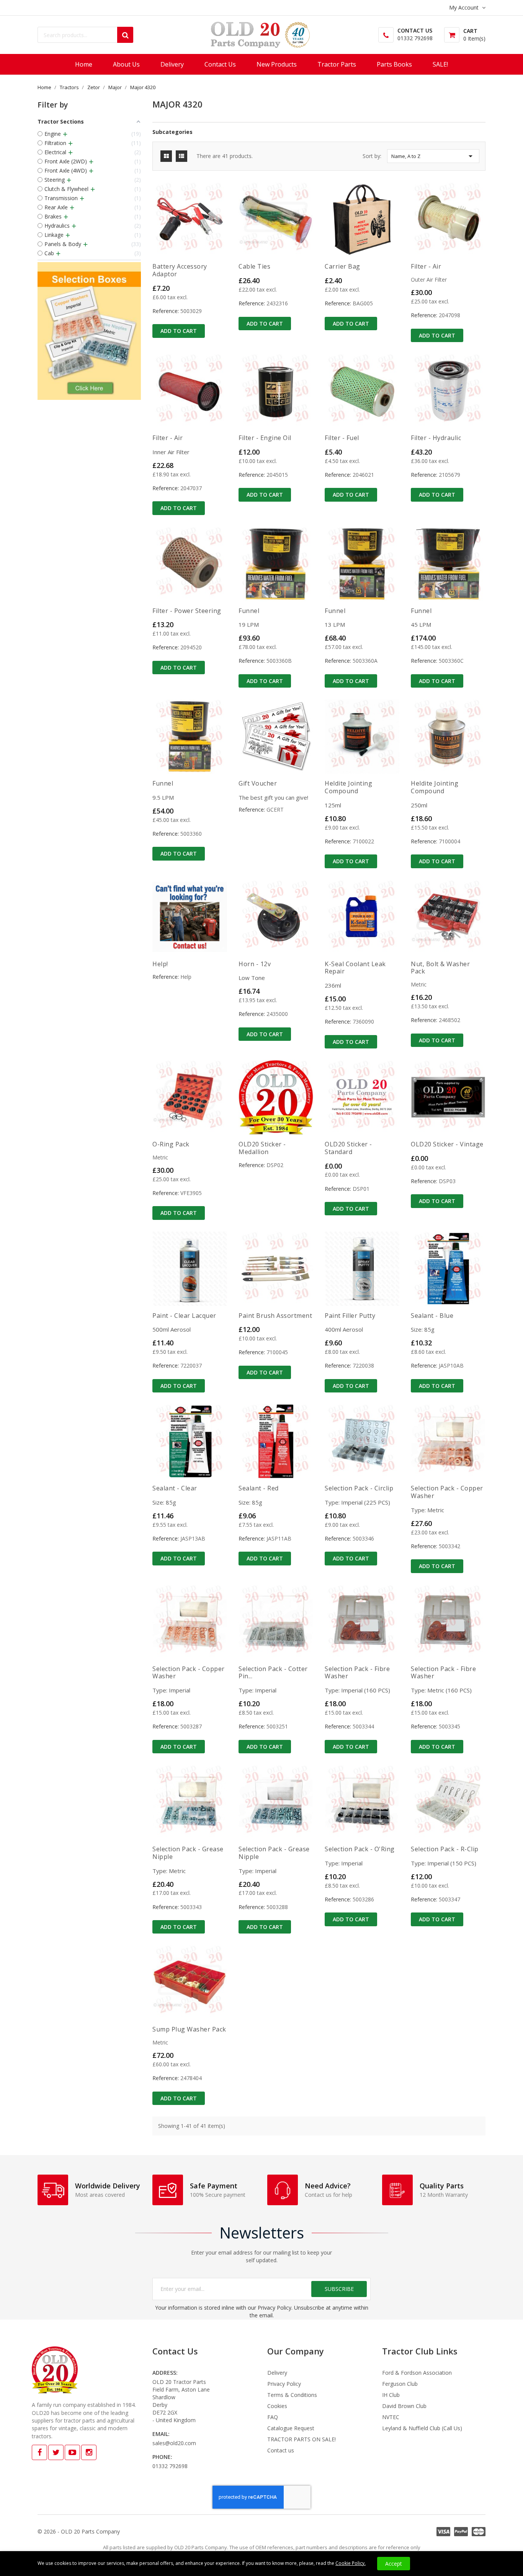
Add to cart (179, 331)
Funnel (249, 611)
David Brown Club (404, 2406)
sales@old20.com (174, 2443)
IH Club (391, 2395)
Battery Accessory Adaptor (180, 270)
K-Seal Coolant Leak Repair (355, 968)
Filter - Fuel (342, 438)
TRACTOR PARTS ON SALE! (302, 2439)
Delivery (277, 2373)
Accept (394, 2564)
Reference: (166, 311)
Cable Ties (254, 266)
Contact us (281, 2450)
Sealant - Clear (175, 1488)
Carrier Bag (342, 266)
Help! (160, 964)
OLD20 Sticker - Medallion (262, 1148)
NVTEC (391, 2417)
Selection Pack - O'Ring (360, 1849)
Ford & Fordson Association (417, 2373)
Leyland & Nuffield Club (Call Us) (422, 2428)
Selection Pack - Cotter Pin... (273, 1673)
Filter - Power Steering (187, 611)
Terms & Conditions (292, 2395)
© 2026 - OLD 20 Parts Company (79, 2531)
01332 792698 (415, 38)
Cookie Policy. (351, 2563)
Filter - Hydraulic (436, 438)
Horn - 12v (255, 964)
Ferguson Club (400, 2384)
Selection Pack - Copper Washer (447, 1492)
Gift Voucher (258, 783)
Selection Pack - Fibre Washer (357, 1673)
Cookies (277, 2406)
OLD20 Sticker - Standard (348, 1148)
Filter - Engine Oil (265, 438)
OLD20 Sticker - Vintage (447, 1144)
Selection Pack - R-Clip (445, 1849)
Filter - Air (426, 266)
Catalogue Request (291, 2428)
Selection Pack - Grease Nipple (188, 1853)
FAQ (273, 2417)
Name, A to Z (433, 156)
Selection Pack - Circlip (359, 1488)
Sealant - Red (259, 1488)
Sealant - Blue (432, 1316)
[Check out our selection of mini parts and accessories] (89, 331)
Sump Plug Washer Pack (189, 2029)
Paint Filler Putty (350, 1316)
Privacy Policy (284, 2384)
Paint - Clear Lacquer (184, 1316)
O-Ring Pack (171, 1144)
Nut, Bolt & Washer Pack (440, 968)
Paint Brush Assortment (275, 1316)
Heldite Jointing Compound (348, 787)
